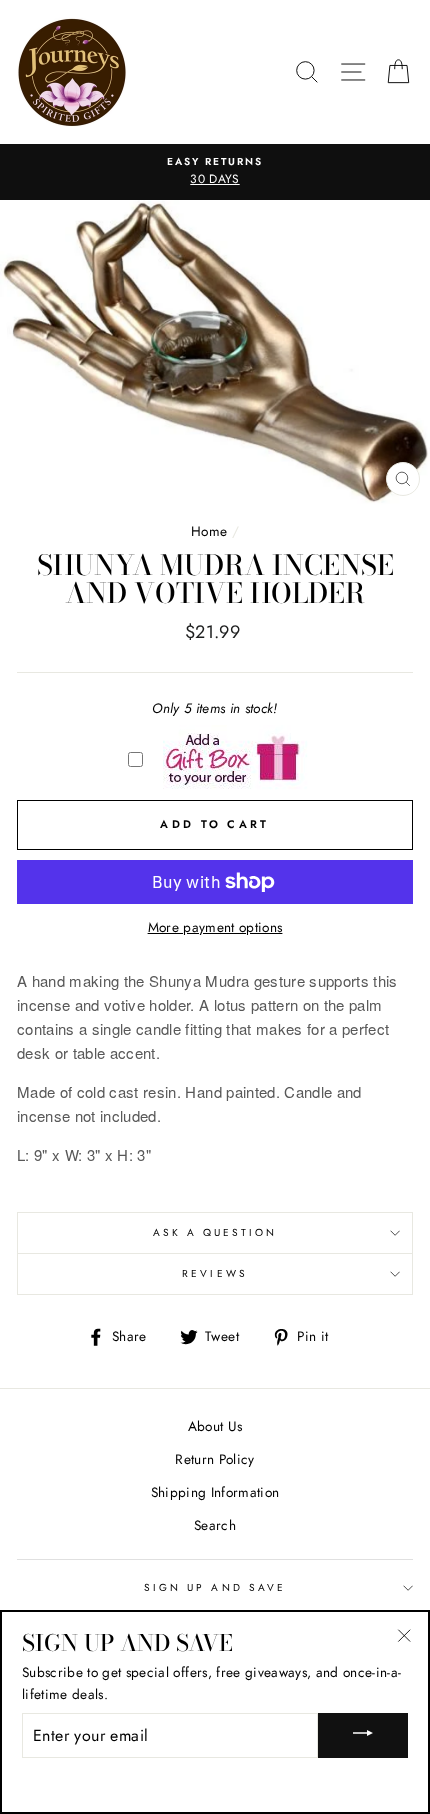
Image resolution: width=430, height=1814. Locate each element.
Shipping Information (215, 1492)
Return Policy (214, 1459)
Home (209, 531)
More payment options (215, 927)
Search (215, 1525)
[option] (215, 172)
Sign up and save (215, 1587)
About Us (215, 1426)
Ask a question (215, 1232)
